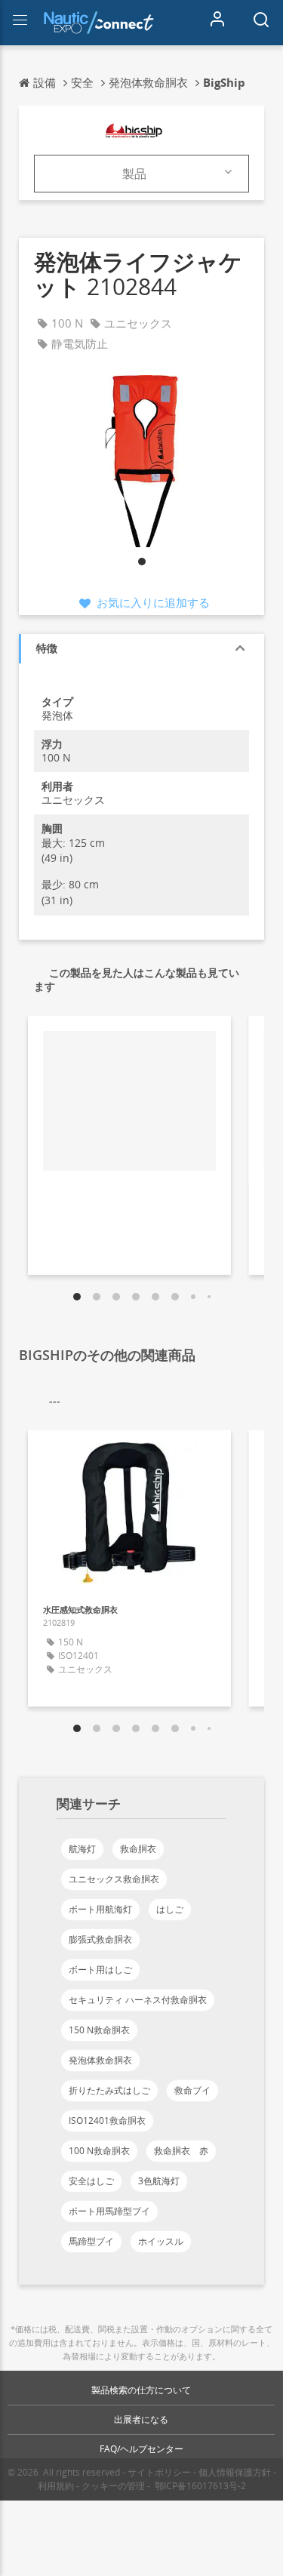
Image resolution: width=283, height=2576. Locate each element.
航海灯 (82, 1849)
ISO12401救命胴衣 (107, 2121)
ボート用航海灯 (100, 1909)
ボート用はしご (100, 1970)
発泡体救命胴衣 (100, 2060)
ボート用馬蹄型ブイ (109, 2211)
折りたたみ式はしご (109, 2090)
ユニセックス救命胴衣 (114, 1879)
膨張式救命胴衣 (100, 1939)
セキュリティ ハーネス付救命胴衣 (138, 2000)
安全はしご (91, 2181)
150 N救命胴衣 (99, 2030)
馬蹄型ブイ (91, 2241)
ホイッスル (161, 2241)
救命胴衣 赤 (181, 2151)
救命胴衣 (138, 1849)
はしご (170, 1909)
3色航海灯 (159, 2181)
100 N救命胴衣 (99, 2151)
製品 (134, 174)
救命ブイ (192, 2090)
